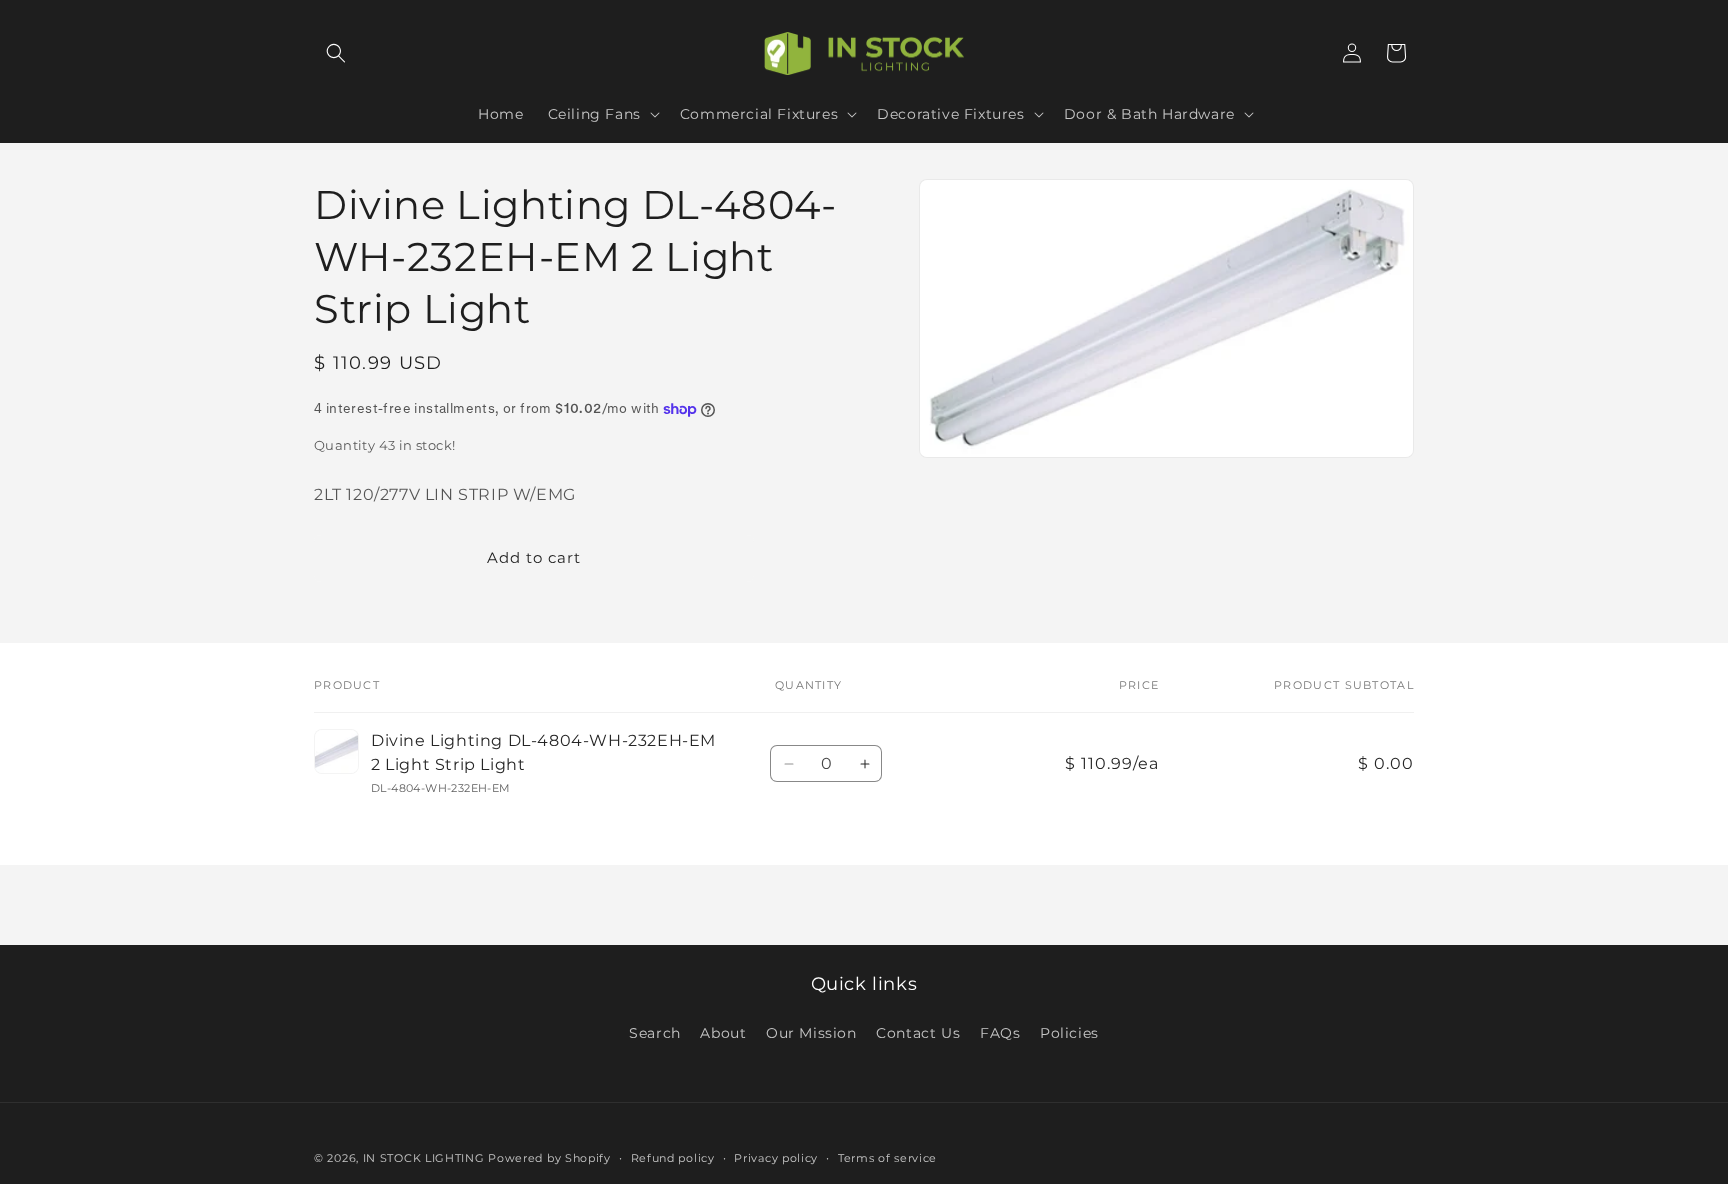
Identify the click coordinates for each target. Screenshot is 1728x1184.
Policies (1069, 1033)
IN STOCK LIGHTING (424, 1158)
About (723, 1033)
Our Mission (811, 1033)
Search (655, 1033)
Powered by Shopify (549, 1158)
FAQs (1000, 1033)
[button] (336, 53)
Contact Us (918, 1033)
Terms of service (887, 1157)
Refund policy (673, 1157)
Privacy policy (776, 1157)
